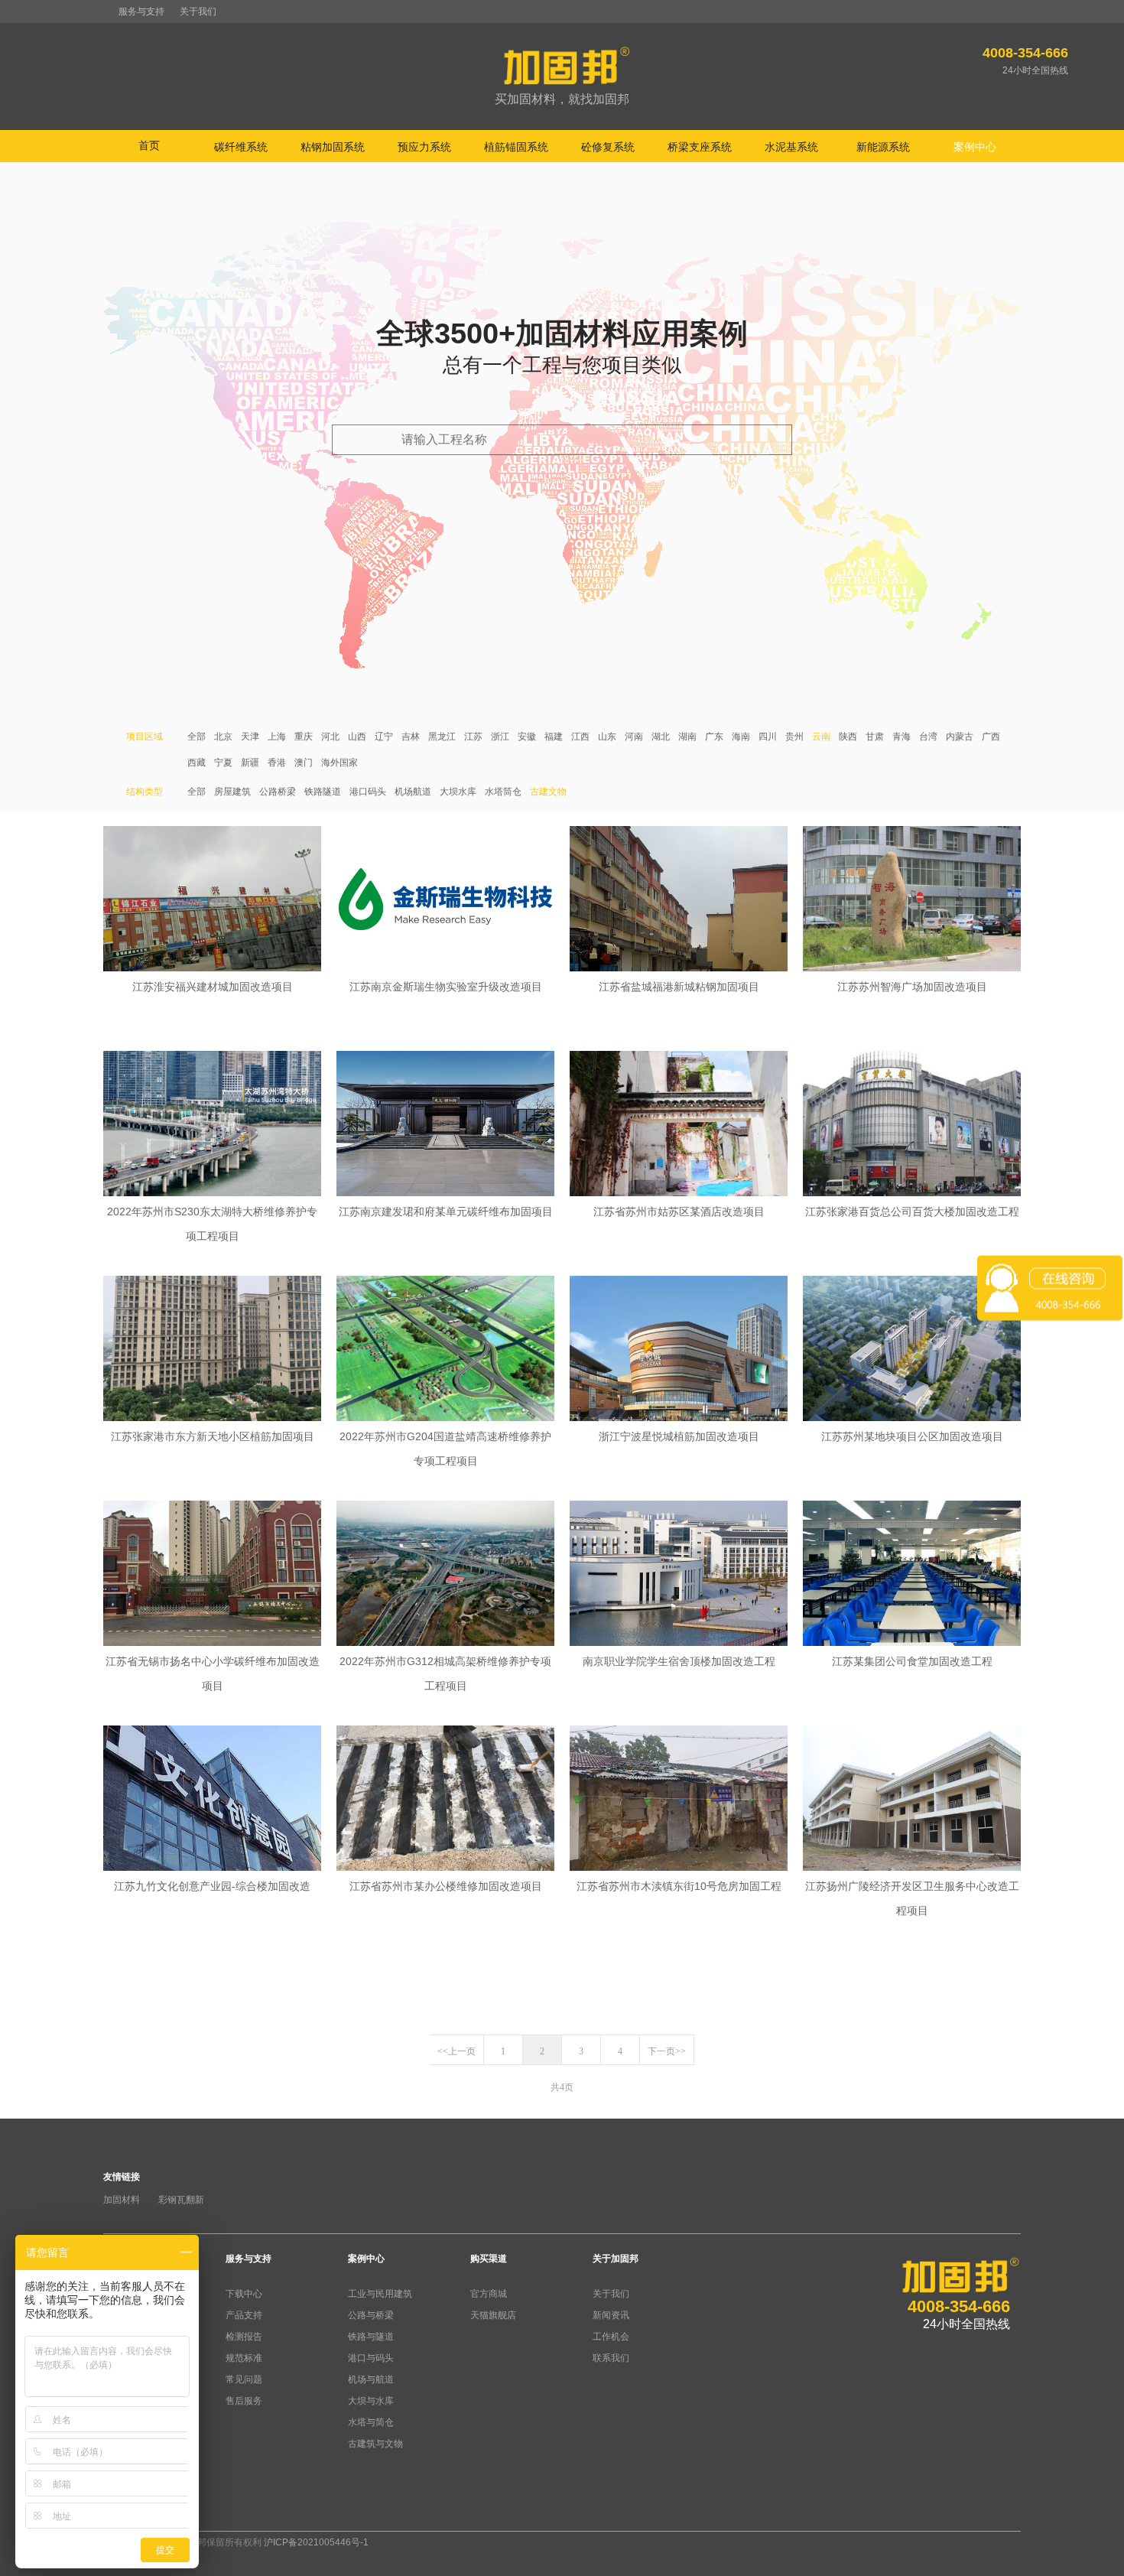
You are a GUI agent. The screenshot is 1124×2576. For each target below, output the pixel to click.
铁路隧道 (323, 792)
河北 (330, 737)
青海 (901, 737)
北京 (223, 737)
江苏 (473, 737)
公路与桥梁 (371, 2315)
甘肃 (875, 737)
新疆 (250, 763)
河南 (634, 737)
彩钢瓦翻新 (181, 2200)
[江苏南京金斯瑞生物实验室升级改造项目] (445, 900)
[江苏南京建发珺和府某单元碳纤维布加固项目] (445, 1125)
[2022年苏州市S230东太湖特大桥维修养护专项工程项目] (212, 1125)
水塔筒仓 (503, 792)
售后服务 (244, 2401)
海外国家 (339, 763)
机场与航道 (371, 2379)
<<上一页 (456, 2051)
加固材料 (122, 2200)
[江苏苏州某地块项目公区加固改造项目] (912, 1350)
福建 (554, 737)
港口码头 (368, 792)
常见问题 (244, 2379)
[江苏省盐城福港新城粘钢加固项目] (679, 900)
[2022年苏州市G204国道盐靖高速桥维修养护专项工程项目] (445, 1350)
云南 (821, 737)
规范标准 (244, 2358)
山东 (607, 737)
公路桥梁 (278, 792)
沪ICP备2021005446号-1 (316, 2542)
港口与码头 (371, 2358)
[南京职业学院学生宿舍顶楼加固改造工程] (679, 1575)
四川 (768, 737)
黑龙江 (442, 737)
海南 (741, 737)
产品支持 (244, 2315)
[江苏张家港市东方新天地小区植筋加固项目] (212, 1350)
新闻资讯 (611, 2315)
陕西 (848, 737)
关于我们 (198, 11)
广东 (714, 737)
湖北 (661, 737)
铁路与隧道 (371, 2337)
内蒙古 (960, 737)
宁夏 (223, 763)
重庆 (304, 737)
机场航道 (413, 792)
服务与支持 (141, 11)
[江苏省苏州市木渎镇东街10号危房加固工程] (679, 1800)
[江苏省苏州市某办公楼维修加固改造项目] (445, 1800)
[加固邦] (562, 77)
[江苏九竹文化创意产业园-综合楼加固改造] (212, 1800)
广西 (991, 737)
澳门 (304, 763)
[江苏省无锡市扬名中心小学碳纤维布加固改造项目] (212, 1575)
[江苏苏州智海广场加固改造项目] (912, 900)
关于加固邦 (616, 2259)
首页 (149, 145)
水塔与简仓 (371, 2422)
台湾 (928, 737)
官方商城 (489, 2294)
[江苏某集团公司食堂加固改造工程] (912, 1575)
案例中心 (366, 2259)
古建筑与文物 (375, 2444)
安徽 (527, 737)
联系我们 (611, 2358)
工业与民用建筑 (380, 2294)
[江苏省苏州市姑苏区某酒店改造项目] (679, 1125)
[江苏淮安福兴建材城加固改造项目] (212, 900)
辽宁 (384, 737)
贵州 (794, 737)
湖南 (687, 737)
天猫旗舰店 (493, 2315)
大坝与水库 (371, 2401)
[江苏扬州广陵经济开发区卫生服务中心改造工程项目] (912, 1800)
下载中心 (244, 2294)
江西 (580, 737)
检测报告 (244, 2337)
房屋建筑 (232, 792)
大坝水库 (458, 792)
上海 (277, 737)
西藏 (197, 763)
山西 (357, 737)
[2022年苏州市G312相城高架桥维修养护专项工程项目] (445, 1575)
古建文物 (548, 792)
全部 (197, 737)
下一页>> (667, 2051)
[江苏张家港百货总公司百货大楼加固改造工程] (912, 1125)
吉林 (411, 737)
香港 (277, 763)
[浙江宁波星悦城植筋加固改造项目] (679, 1350)
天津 (250, 737)
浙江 (500, 737)
